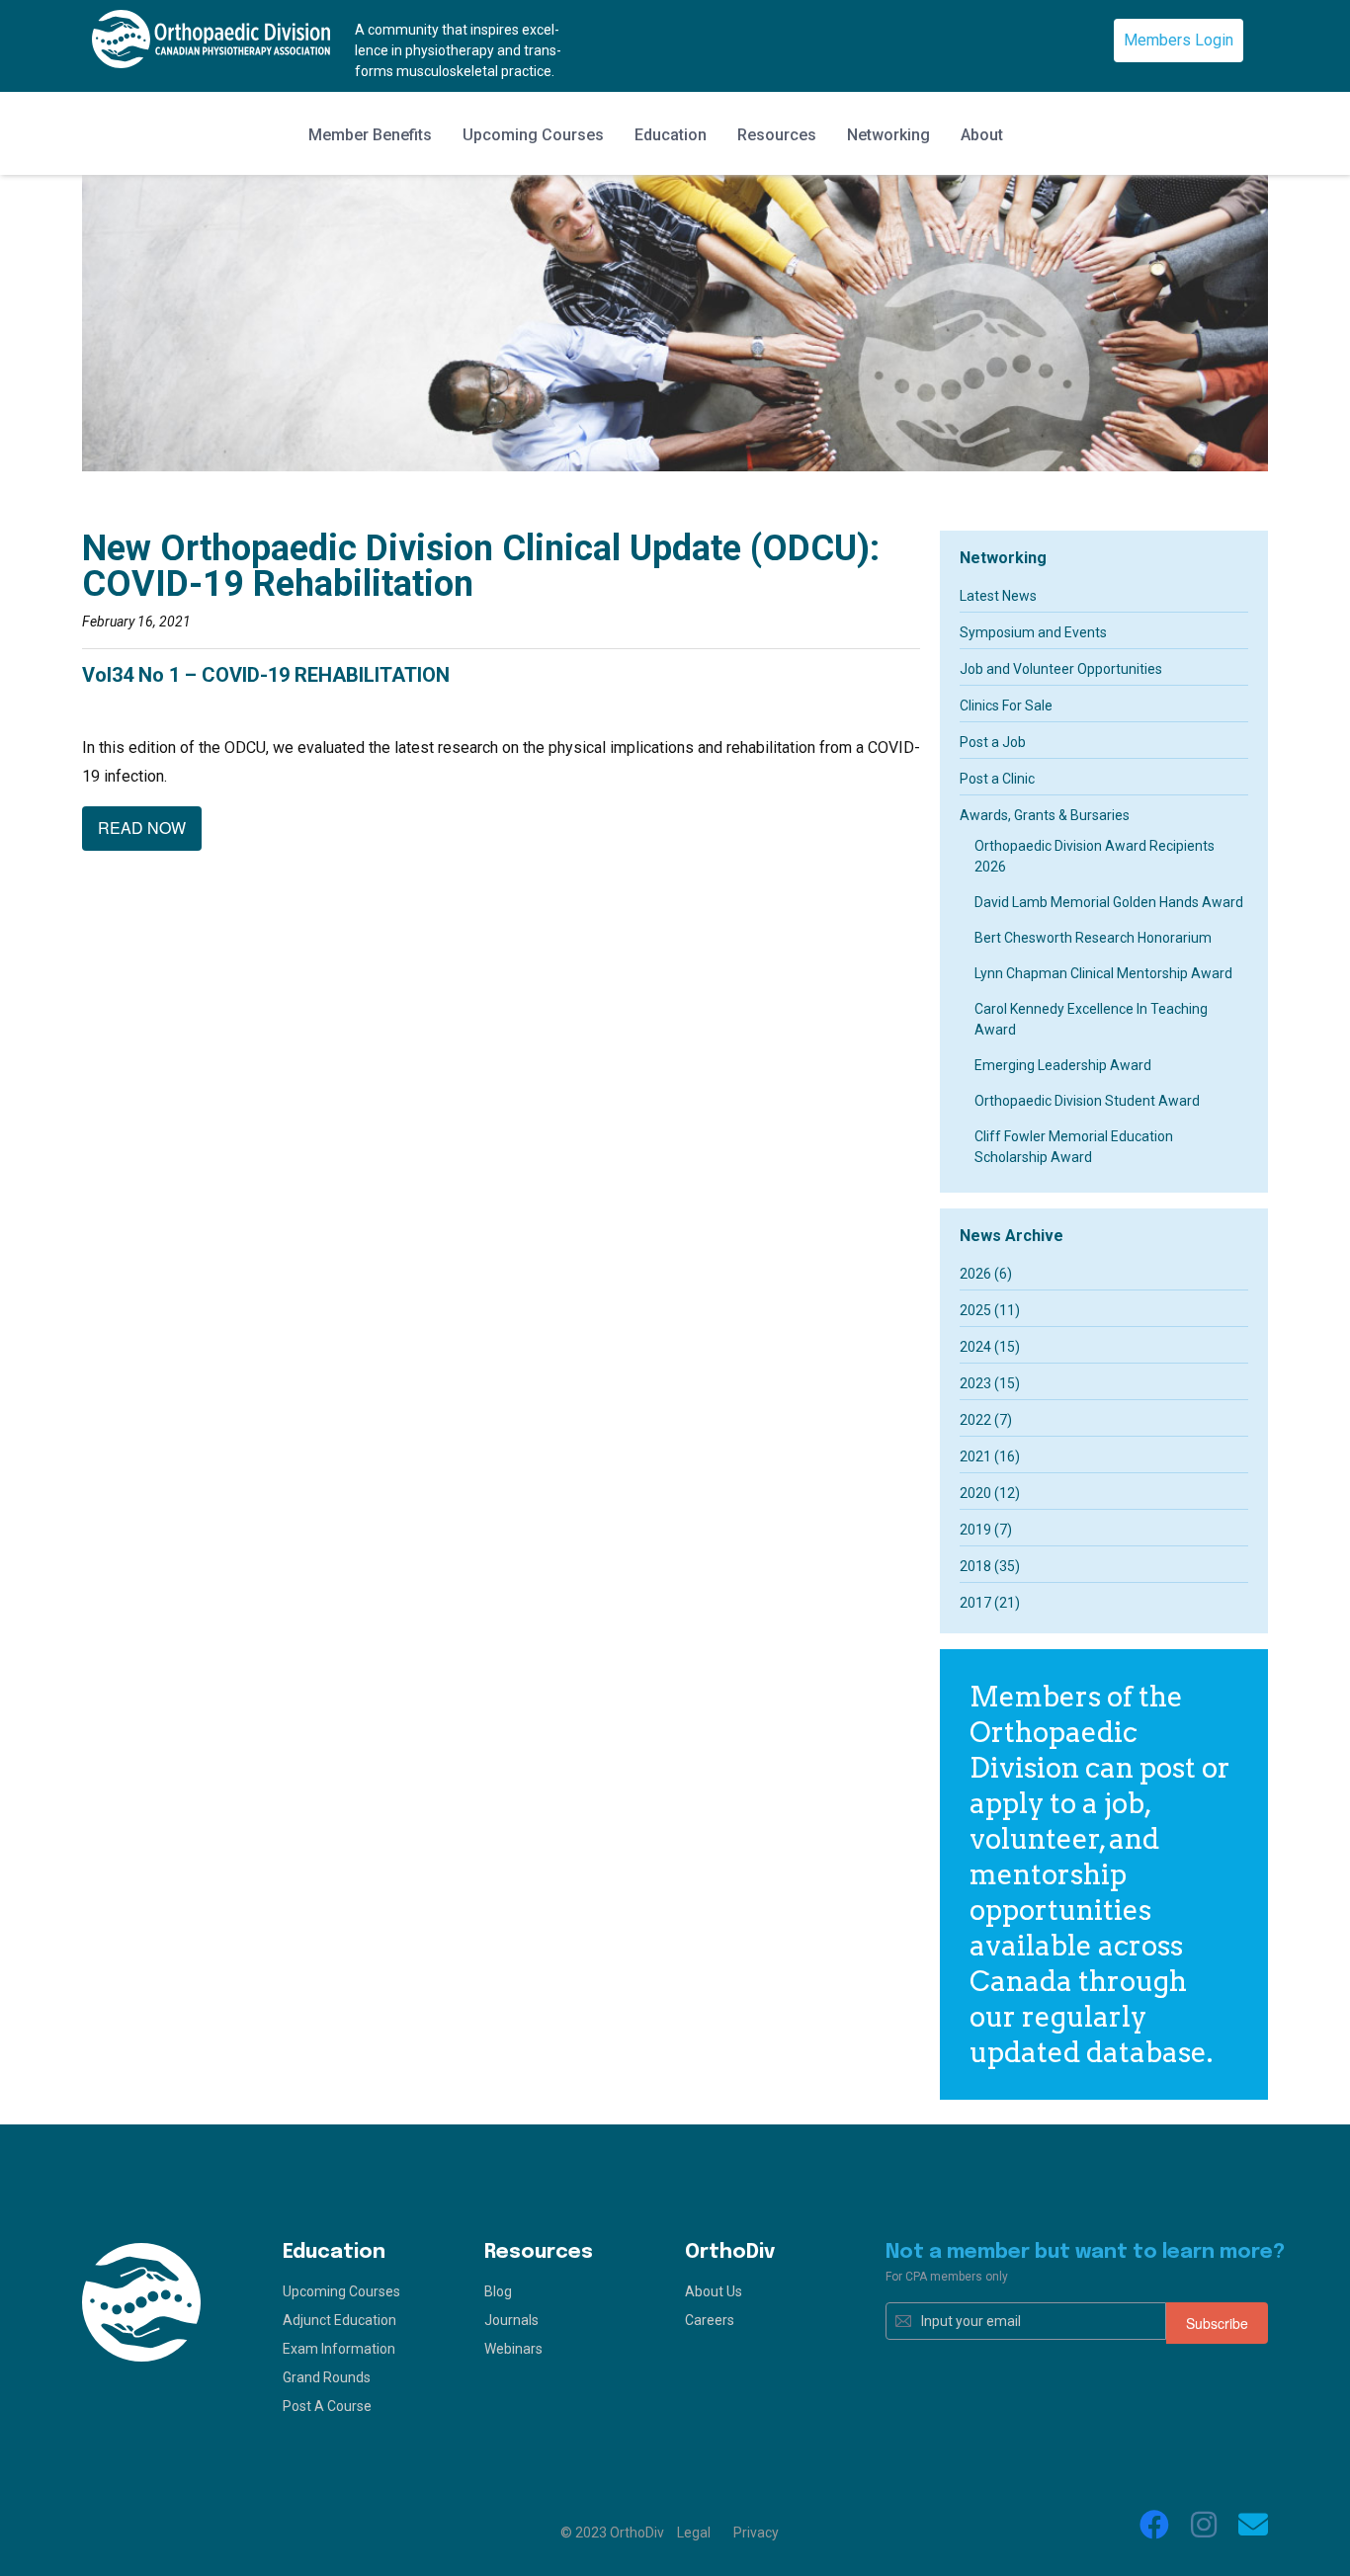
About (982, 135)
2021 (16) (990, 1456)
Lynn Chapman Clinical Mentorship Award (1103, 973)
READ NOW (142, 828)
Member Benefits (370, 135)
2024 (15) (990, 1347)
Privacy (756, 2533)
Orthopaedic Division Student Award (1087, 1101)
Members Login (1179, 40)
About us (714, 2291)
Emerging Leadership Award (1063, 1065)
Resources (777, 135)
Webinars (513, 2349)
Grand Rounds (327, 2377)
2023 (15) (990, 1383)
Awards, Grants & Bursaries (1045, 815)
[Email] (1253, 2525)
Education (671, 135)
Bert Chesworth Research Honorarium (1093, 938)
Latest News (998, 596)
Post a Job (993, 742)
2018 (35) (990, 1566)
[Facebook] (1154, 2525)
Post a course (327, 2406)
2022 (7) (986, 1420)
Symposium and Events (1033, 632)
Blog (498, 2291)
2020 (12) (990, 1493)
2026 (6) (986, 1274)
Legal (694, 2533)
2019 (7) (986, 1530)
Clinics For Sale (1006, 706)
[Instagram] (1204, 2525)
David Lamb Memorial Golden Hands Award (1109, 902)
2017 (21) (990, 1603)
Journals (511, 2320)
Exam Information (339, 2349)
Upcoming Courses (533, 135)
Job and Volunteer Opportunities (1061, 669)
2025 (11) (990, 1310)
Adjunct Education (339, 2320)
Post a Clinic (997, 779)
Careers (710, 2320)
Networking (888, 135)
